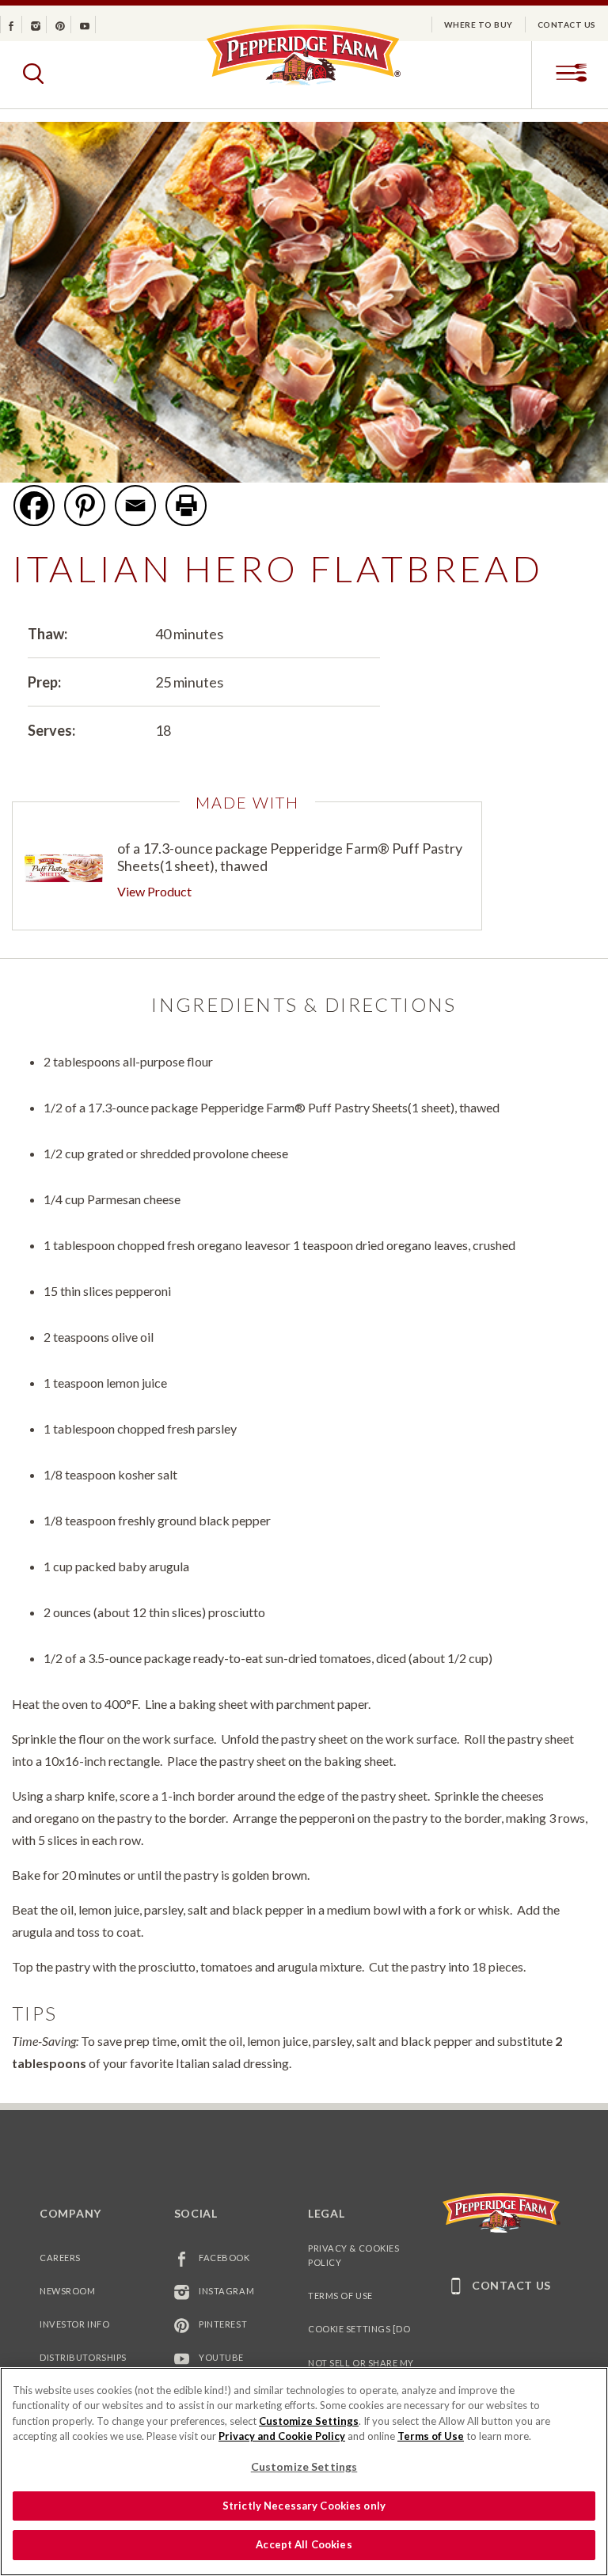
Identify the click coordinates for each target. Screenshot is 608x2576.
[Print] (186, 506)
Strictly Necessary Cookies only (304, 2506)
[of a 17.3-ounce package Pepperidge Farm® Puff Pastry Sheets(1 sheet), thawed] (64, 869)
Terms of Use (340, 2296)
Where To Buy (479, 25)
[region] (304, 2472)
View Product (154, 891)
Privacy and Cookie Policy (282, 2436)
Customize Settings (309, 2421)
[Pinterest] (85, 506)
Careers (60, 2258)
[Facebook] (34, 506)
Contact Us (567, 25)
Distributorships (83, 2357)
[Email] (135, 506)
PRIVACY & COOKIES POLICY (353, 2255)
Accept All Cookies (304, 2544)
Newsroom (67, 2291)
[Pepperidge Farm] (304, 84)
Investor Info (74, 2324)
